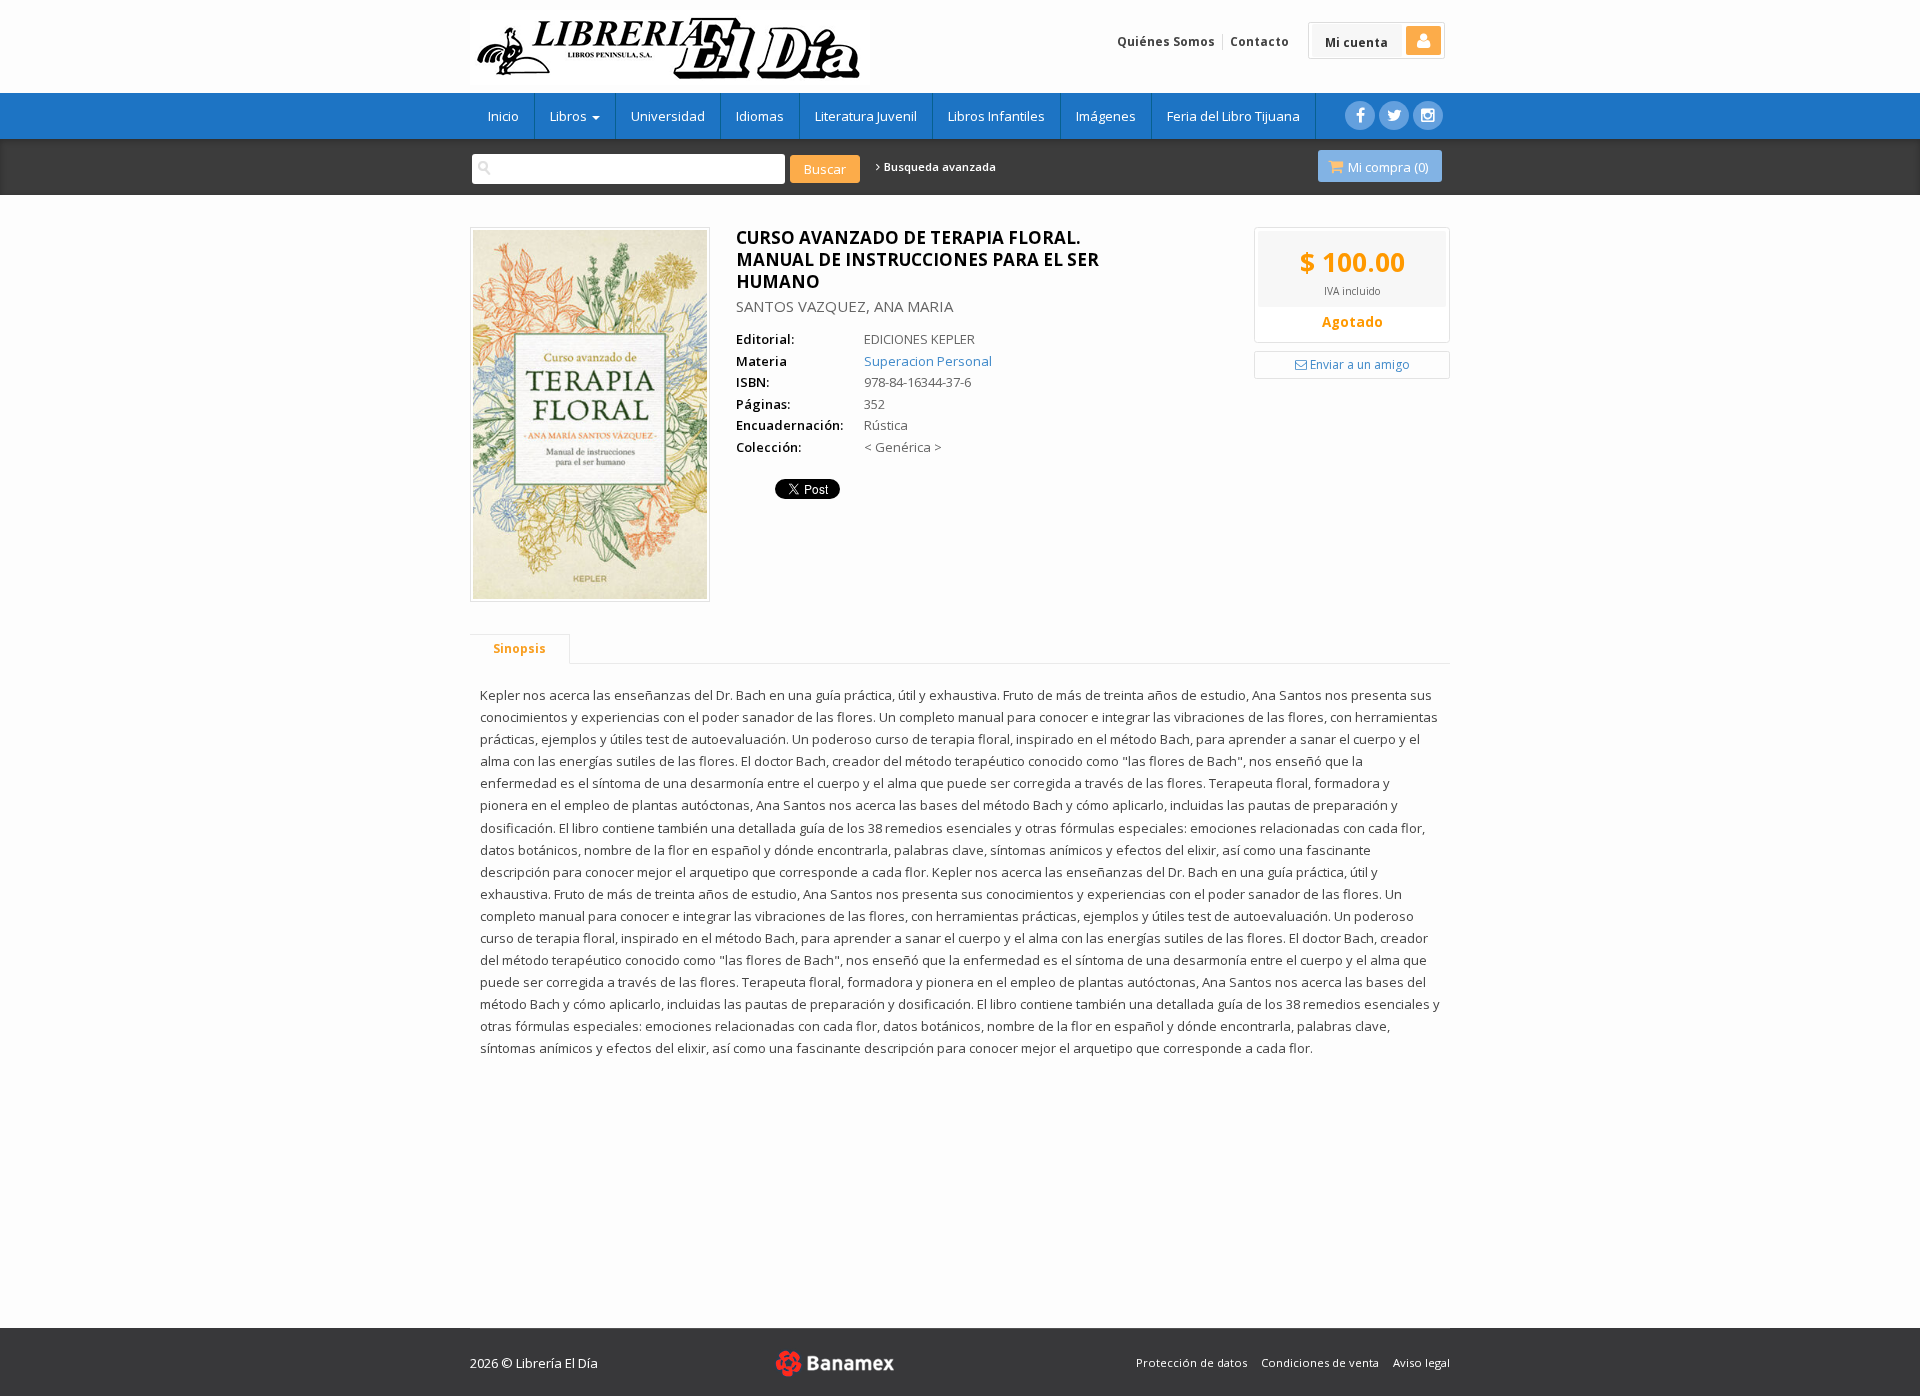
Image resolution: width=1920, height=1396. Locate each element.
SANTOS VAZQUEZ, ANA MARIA (844, 306)
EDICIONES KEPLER (919, 339)
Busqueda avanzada (938, 167)
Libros (570, 116)
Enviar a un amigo (1358, 364)
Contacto (1259, 41)
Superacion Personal (928, 361)
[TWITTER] (1394, 115)
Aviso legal (1421, 1362)
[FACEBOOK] (1360, 115)
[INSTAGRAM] (1428, 115)
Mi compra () (1386, 167)
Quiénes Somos (1166, 41)
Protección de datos (1191, 1362)
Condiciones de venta (1320, 1362)
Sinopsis (519, 648)
